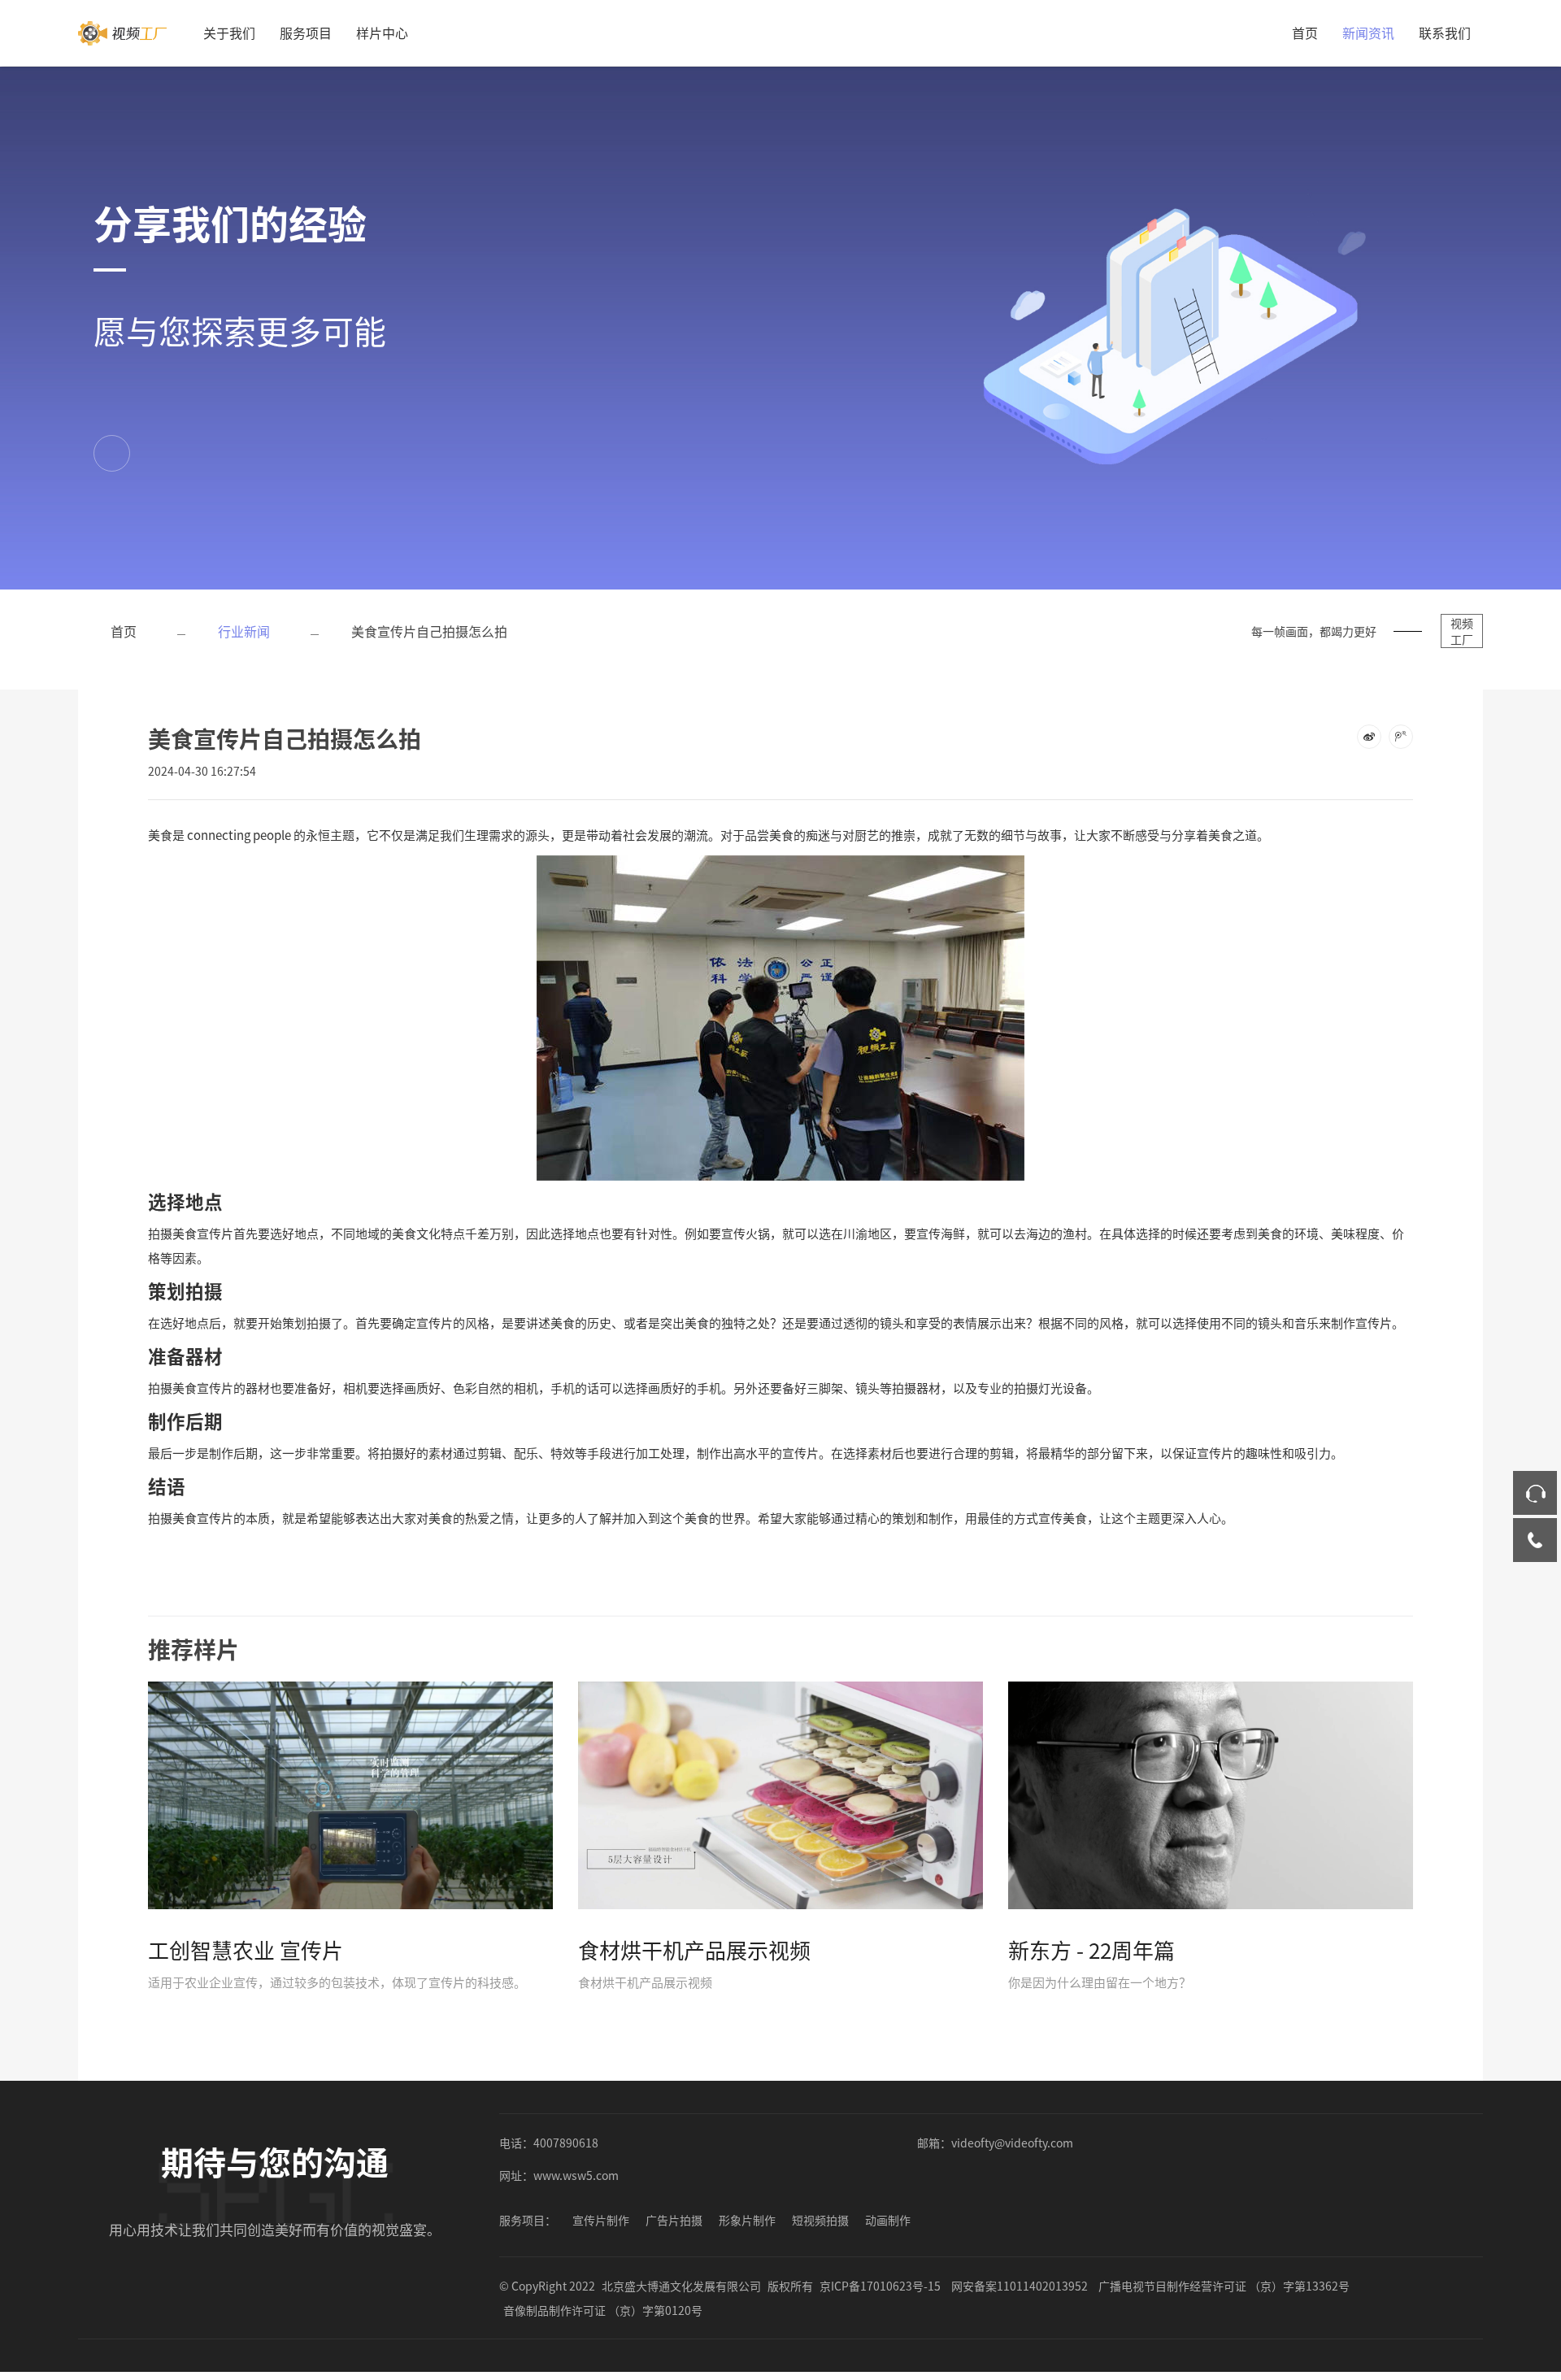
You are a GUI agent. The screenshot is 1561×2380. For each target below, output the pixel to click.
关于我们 (229, 33)
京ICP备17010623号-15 (880, 2286)
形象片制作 (747, 2220)
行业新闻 (244, 631)
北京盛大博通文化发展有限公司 (681, 2286)
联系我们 (1445, 33)
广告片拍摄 (674, 2220)
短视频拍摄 (820, 2220)
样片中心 (382, 33)
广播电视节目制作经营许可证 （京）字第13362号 (1224, 2286)
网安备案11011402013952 (1020, 2286)
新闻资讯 (1368, 33)
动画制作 (888, 2220)
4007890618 (566, 2143)
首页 (1305, 33)
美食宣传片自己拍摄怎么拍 (429, 631)
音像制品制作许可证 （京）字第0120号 (603, 2310)
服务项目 (306, 33)
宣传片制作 (601, 2220)
